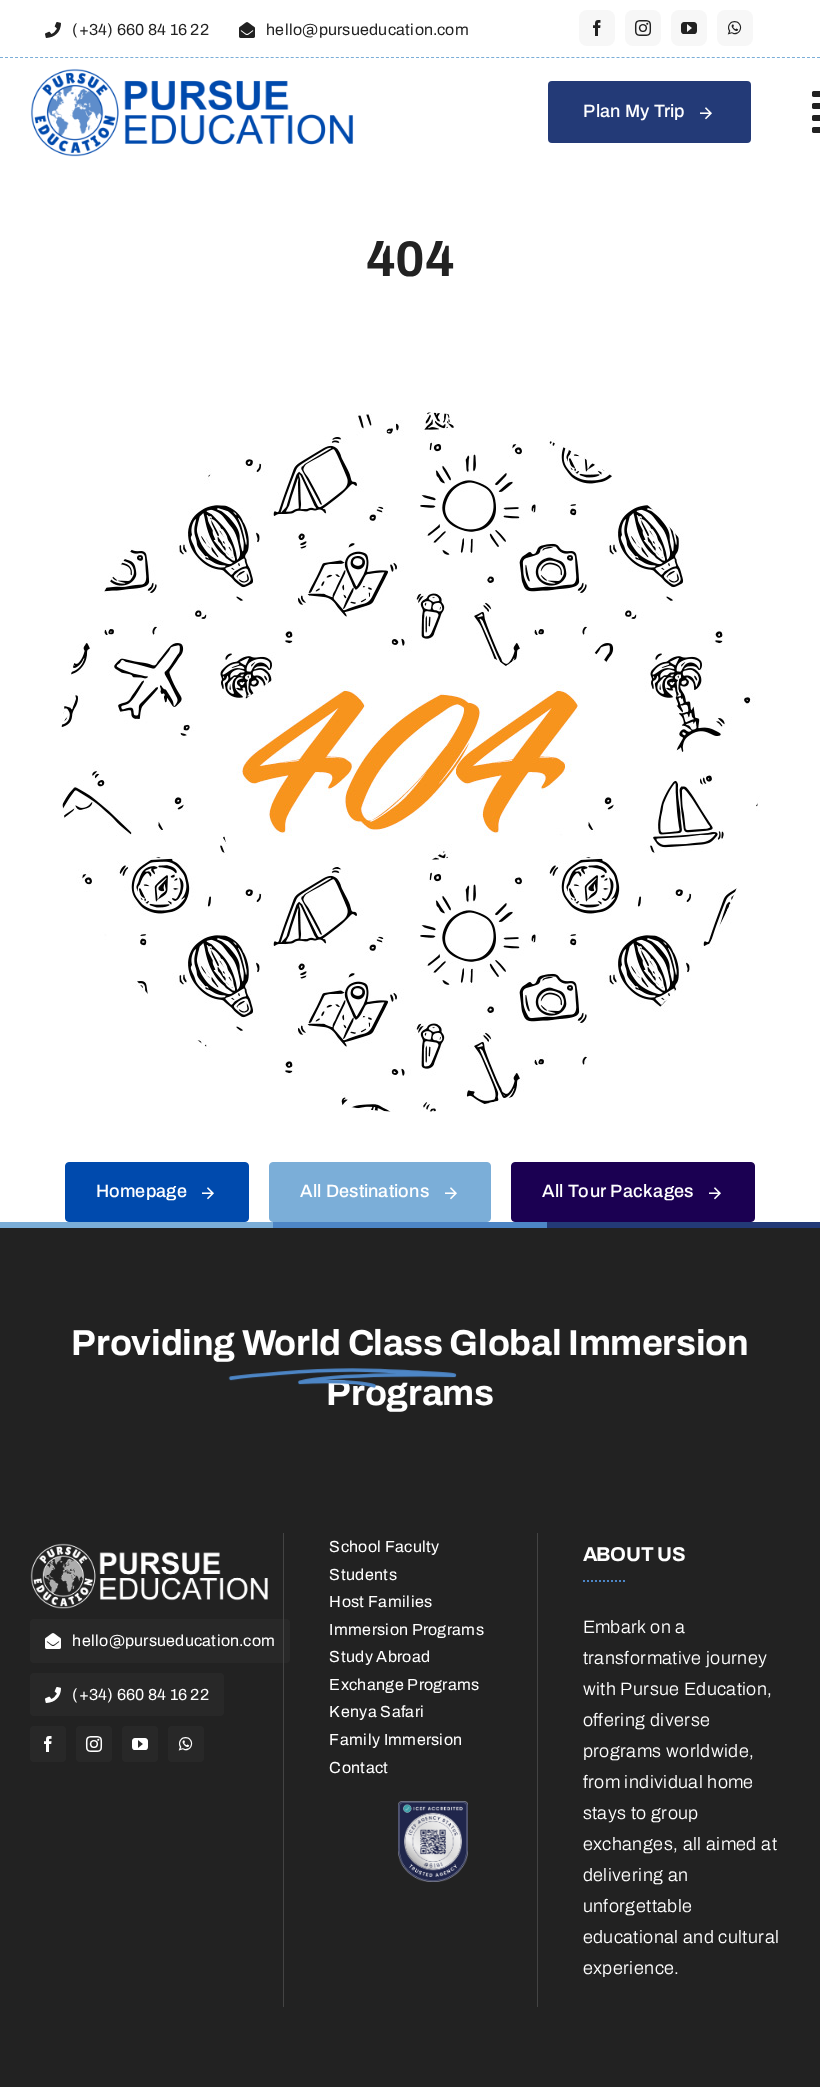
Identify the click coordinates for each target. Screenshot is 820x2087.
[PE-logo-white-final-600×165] (150, 1552)
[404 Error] (410, 421)
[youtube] (689, 28)
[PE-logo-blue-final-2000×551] (193, 77)
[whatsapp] (735, 28)
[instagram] (643, 28)
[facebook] (597, 28)
